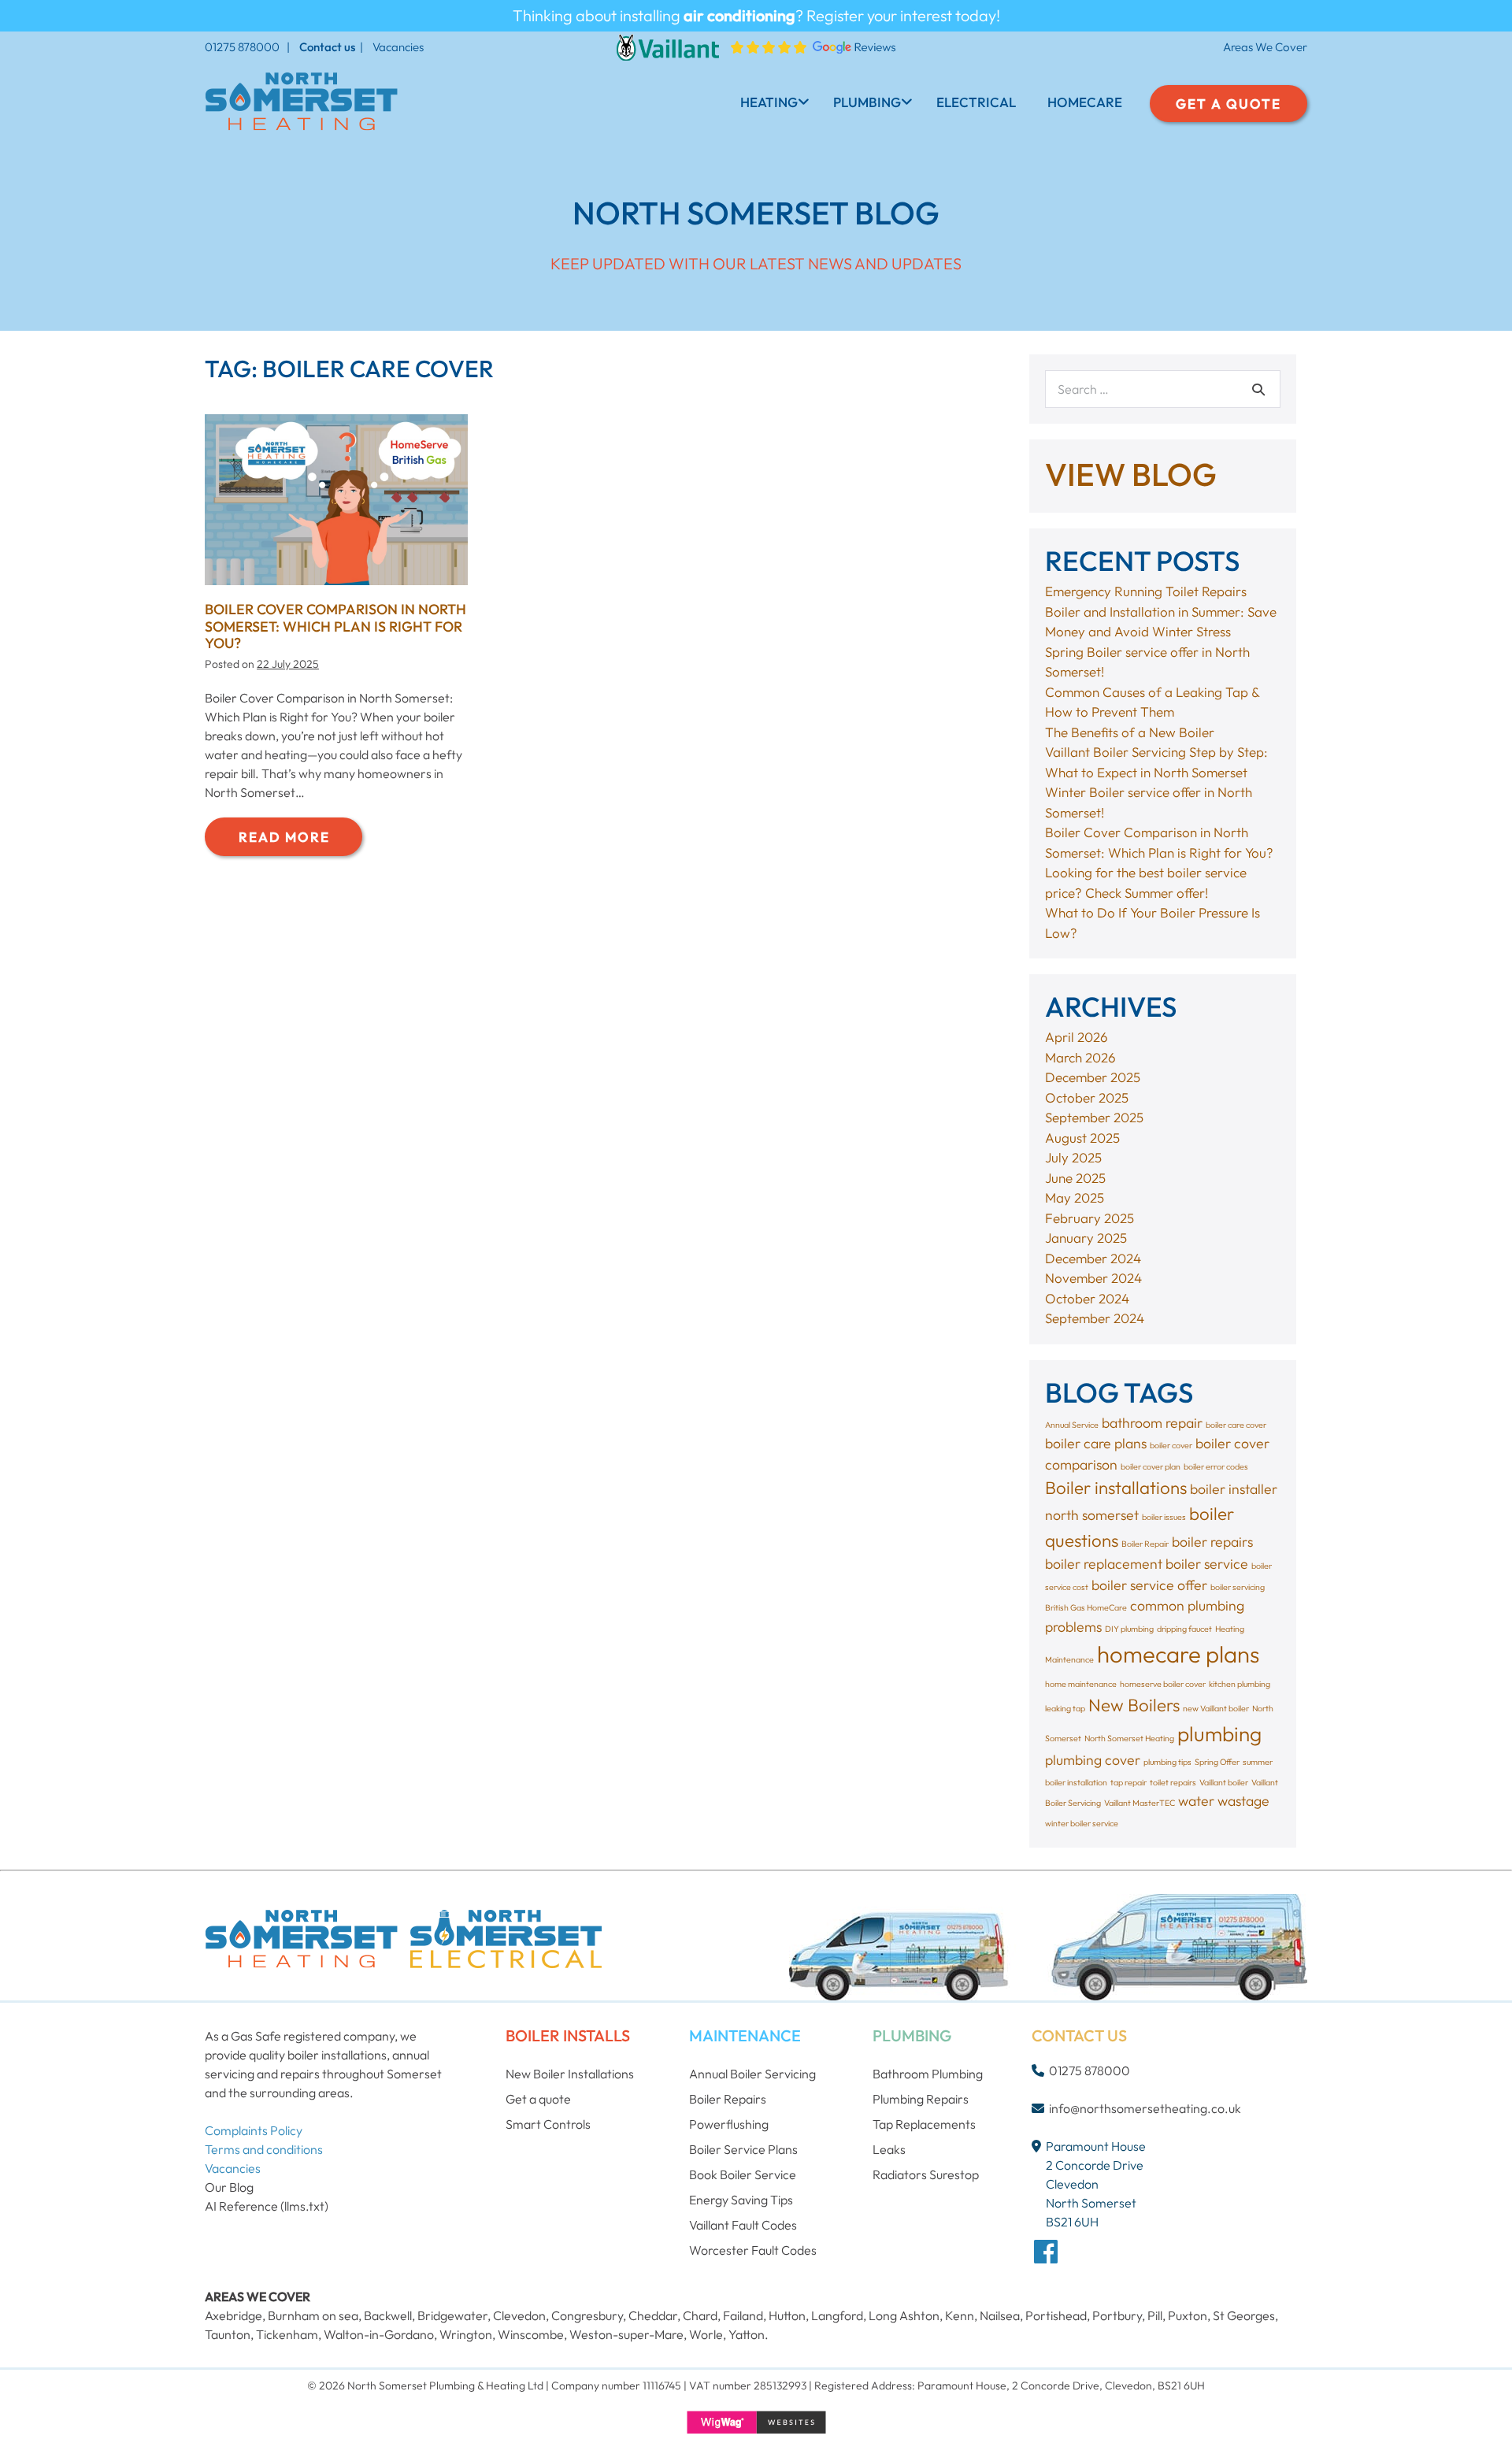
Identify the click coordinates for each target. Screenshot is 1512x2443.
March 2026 (1080, 1057)
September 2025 (1094, 1117)
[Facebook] (1046, 2251)
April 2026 (1077, 1037)
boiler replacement (1104, 1564)
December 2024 (1093, 1258)
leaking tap (1065, 1708)
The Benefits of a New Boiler (1130, 732)
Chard (700, 2315)
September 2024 (1095, 1318)
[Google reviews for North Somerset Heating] (813, 46)
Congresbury (587, 2315)
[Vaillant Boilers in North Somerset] (668, 46)
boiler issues (1164, 1517)
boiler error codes (1216, 1466)
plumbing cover (1093, 1760)
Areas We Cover (1265, 47)
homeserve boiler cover (1163, 1684)
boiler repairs (1212, 1542)
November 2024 (1093, 1278)
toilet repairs (1173, 1782)
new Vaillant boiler (1216, 1708)
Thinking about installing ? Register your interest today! (756, 15)
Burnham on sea (313, 2315)
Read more (300, 842)
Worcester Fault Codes (753, 2250)
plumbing (1219, 1734)
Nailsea (1000, 2315)
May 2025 (1075, 1197)
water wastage (1224, 1801)
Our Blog (229, 2187)
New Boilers (1134, 1705)
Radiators (900, 2174)
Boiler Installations (570, 2074)
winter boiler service (1082, 1823)
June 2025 (1075, 1178)
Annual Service (1072, 1425)
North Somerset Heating (1129, 1738)
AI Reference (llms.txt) (267, 2206)
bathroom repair (1152, 1423)
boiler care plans (1096, 1443)
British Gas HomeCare (1086, 1607)
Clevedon (519, 2315)
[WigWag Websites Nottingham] (756, 2422)
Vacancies (398, 47)
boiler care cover (1236, 1425)
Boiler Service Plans (743, 2149)
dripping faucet (1184, 1629)
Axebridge (233, 2315)
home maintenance (1081, 1684)
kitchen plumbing (1240, 1684)
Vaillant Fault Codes (743, 2225)
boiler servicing (1238, 1587)
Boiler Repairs (728, 2099)
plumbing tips (1167, 1762)
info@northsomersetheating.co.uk (1145, 2108)
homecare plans (1178, 1654)
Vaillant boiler (1224, 1782)
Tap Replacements (924, 2124)
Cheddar (653, 2315)
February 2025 (1090, 1218)
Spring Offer (1217, 1762)
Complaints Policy (254, 2130)
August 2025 (1082, 1138)
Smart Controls (548, 2124)
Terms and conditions (264, 2149)
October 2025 (1087, 1097)
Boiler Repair (1145, 1544)
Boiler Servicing (752, 2074)
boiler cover (1171, 1445)
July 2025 (1073, 1157)
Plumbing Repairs (921, 2099)
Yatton (747, 2334)
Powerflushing (729, 2124)
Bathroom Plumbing (928, 2074)
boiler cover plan (1151, 1466)
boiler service (1207, 1564)
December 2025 (1093, 1077)
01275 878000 (242, 47)
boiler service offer (1149, 1585)
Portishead (1056, 2315)
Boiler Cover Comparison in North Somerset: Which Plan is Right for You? (335, 626)
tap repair (1128, 1782)
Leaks (889, 2149)
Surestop (954, 2174)
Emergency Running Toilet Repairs (1146, 591)
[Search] (1258, 389)
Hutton (787, 2315)
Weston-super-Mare (626, 2334)
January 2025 (1086, 1238)
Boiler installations (1116, 1488)
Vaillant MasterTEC (1140, 1803)
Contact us (327, 47)
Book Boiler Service (743, 2174)
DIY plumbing (1129, 1629)
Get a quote (538, 2099)
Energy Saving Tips (741, 2200)
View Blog (1131, 474)
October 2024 (1087, 1298)
